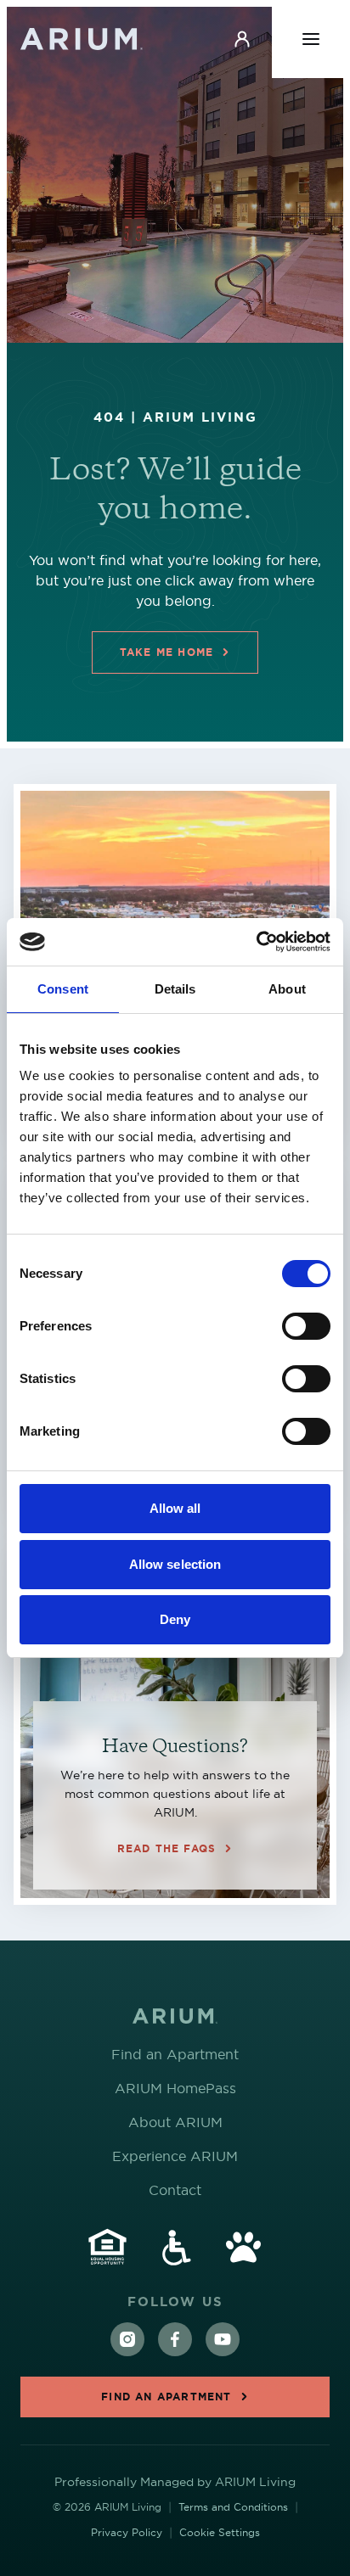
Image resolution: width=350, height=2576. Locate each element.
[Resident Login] (242, 39)
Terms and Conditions (233, 2507)
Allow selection (175, 1564)
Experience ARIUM (175, 2156)
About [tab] (287, 989)
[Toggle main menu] (311, 39)
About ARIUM (175, 2122)
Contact (175, 2190)
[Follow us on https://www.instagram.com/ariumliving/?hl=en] (127, 2339)
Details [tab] (175, 989)
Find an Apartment (175, 2054)
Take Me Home (167, 652)
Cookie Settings (220, 2532)
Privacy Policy (127, 2532)
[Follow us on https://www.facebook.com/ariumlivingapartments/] (175, 2339)
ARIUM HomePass (175, 2088)
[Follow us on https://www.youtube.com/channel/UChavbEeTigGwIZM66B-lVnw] (223, 2339)
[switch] (306, 1326)
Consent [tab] (63, 989)
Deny (175, 1619)
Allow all (175, 1508)
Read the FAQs (167, 1722)
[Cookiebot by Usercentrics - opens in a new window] (256, 942)
